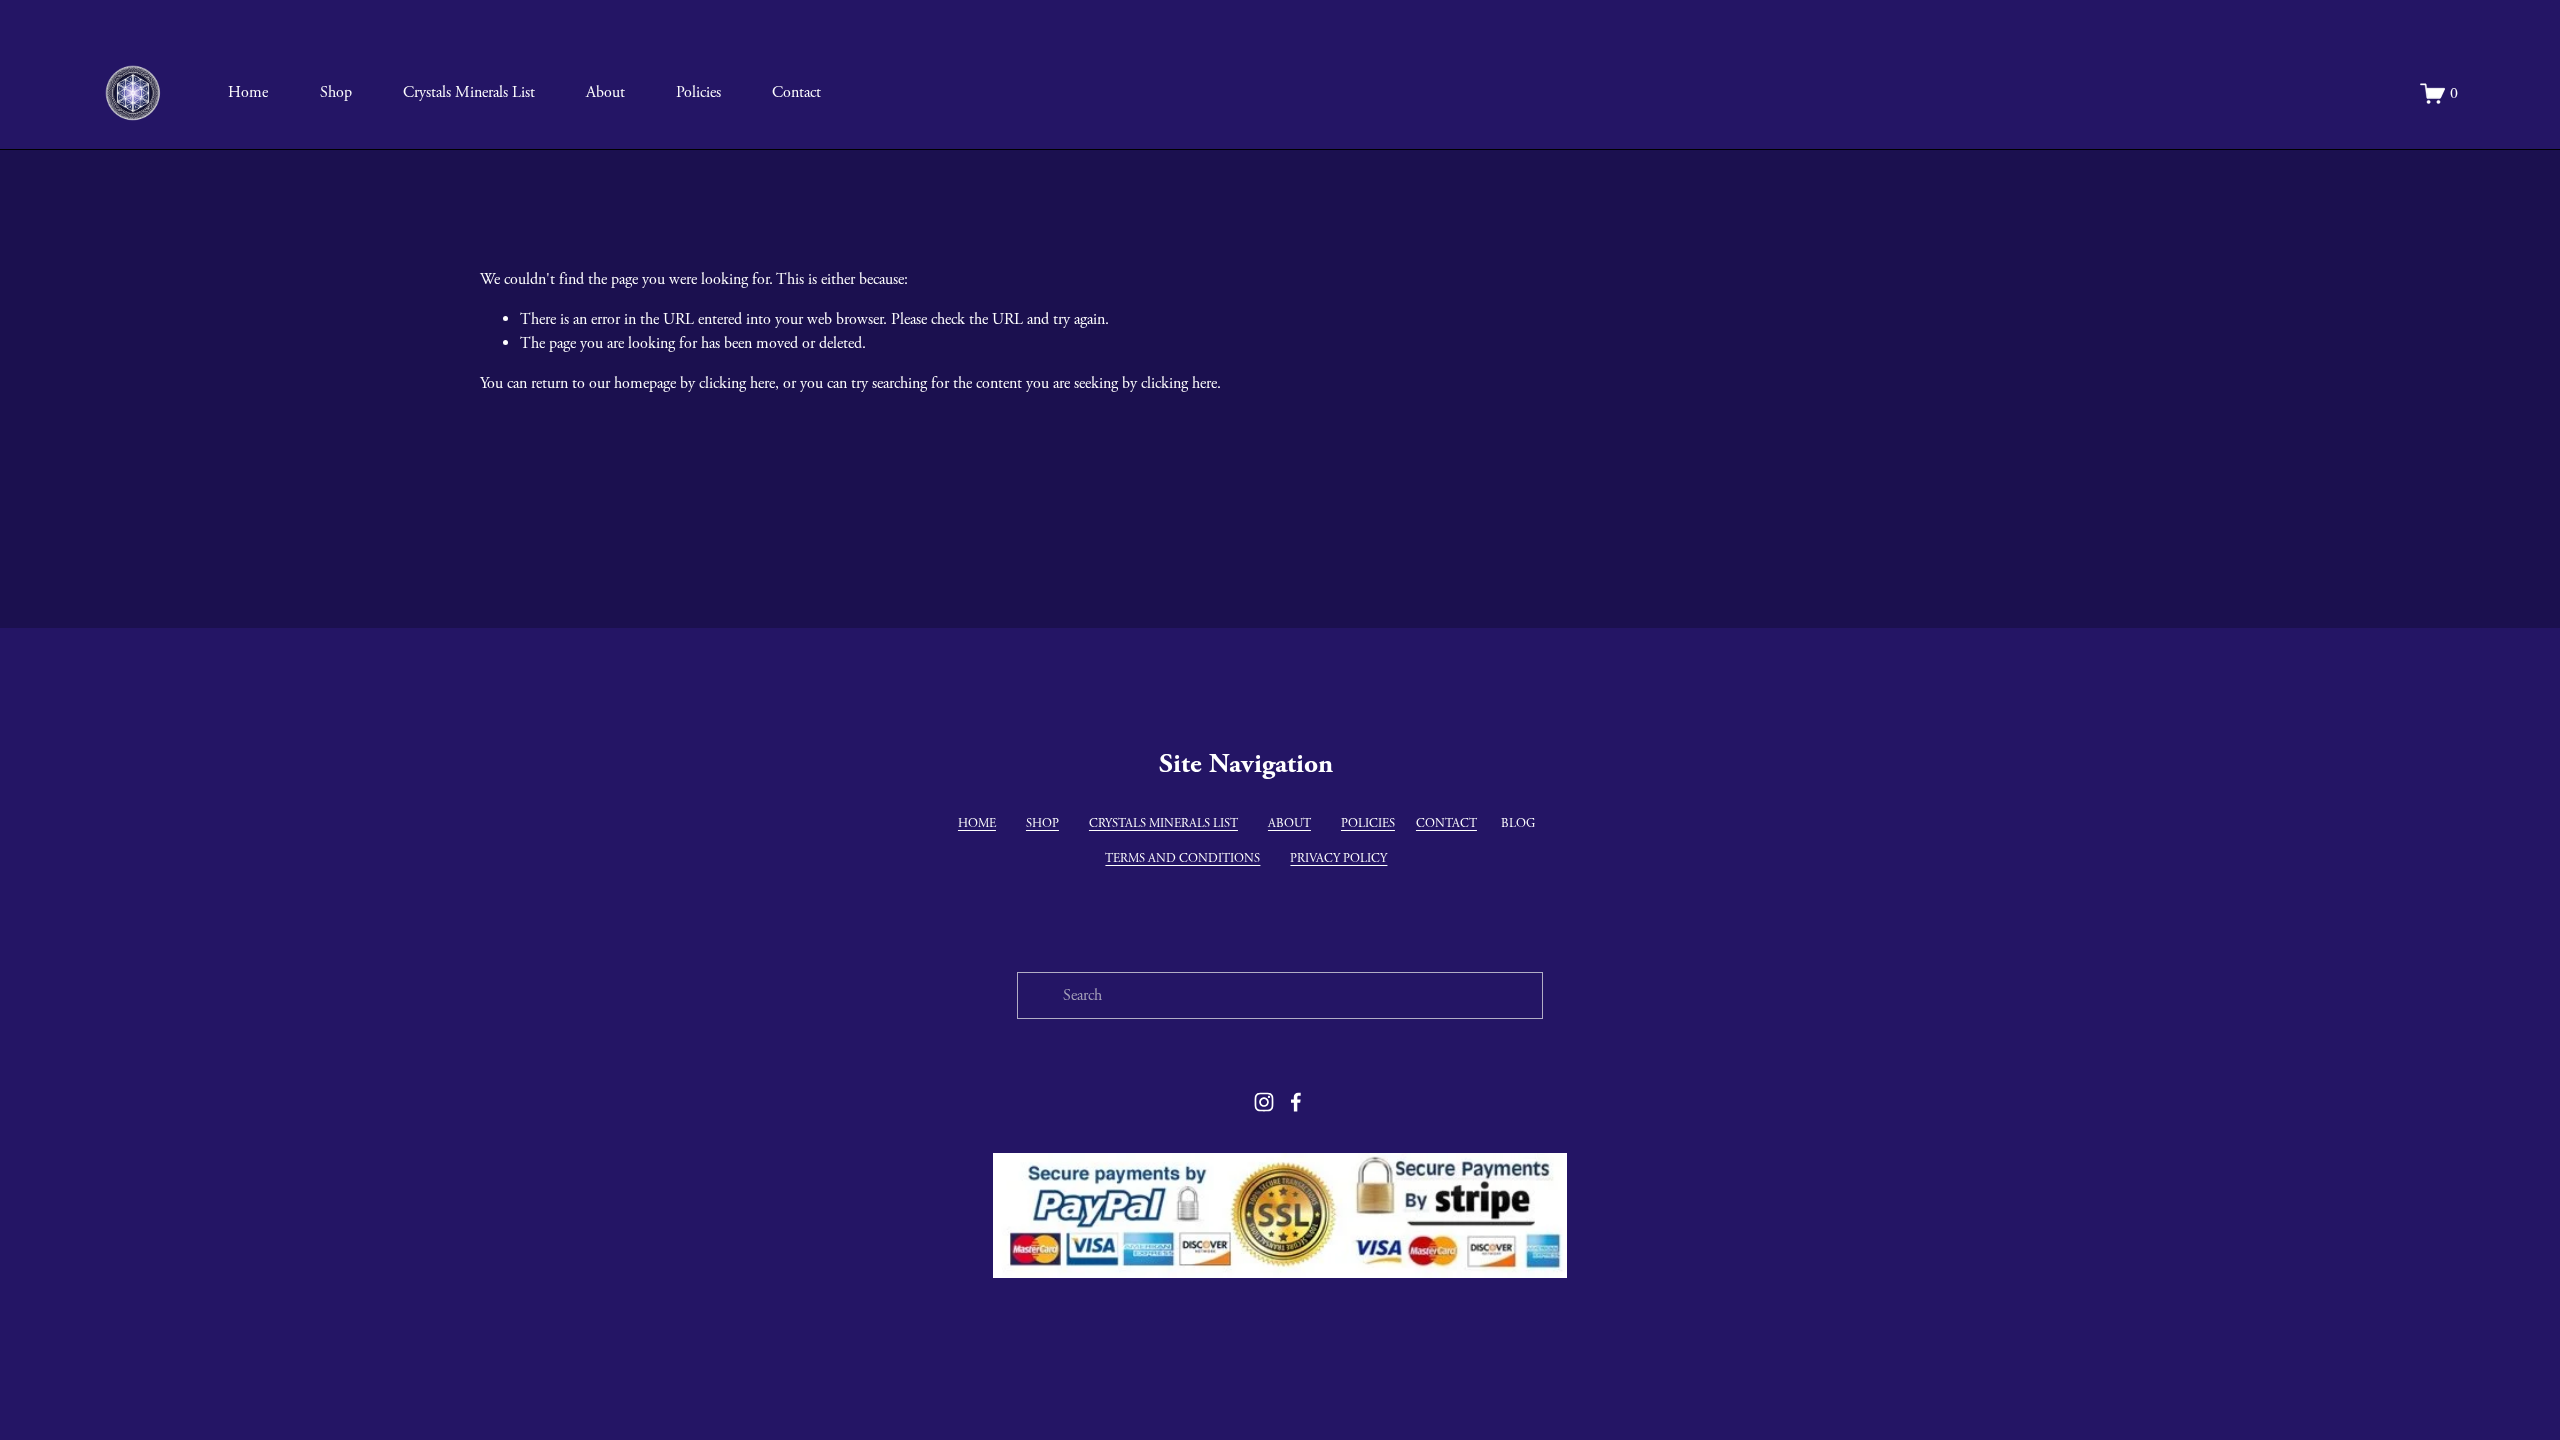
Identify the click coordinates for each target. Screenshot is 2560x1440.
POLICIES (1368, 823)
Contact (796, 92)
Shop (336, 92)
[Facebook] (1296, 1102)
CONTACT (1446, 823)
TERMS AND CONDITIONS (1182, 858)
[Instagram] (1264, 1102)
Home (248, 92)
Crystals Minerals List (469, 92)
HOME (977, 823)
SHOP (1042, 823)
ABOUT (1289, 823)
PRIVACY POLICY (1338, 858)
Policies (698, 92)
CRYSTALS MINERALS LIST (1163, 823)
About (605, 92)
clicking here (737, 383)
